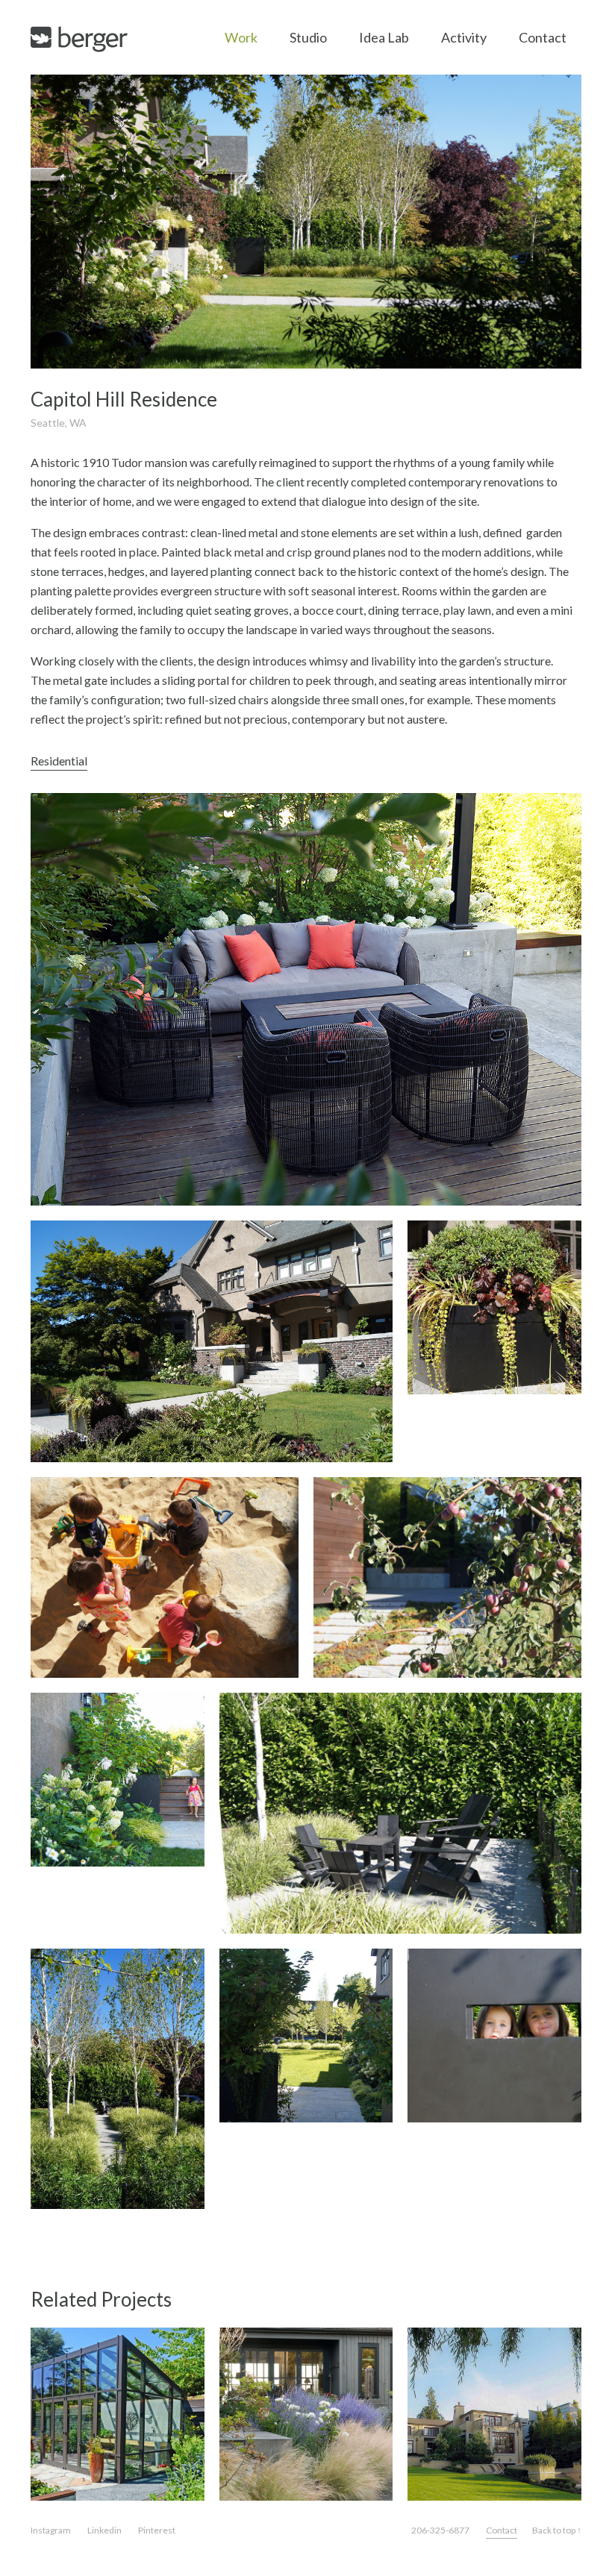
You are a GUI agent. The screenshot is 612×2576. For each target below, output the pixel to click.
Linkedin (104, 2530)
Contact (543, 37)
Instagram (51, 2530)
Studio (308, 37)
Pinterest (157, 2530)
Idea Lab (384, 37)
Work (241, 37)
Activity (464, 37)
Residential (59, 761)
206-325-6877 (440, 2530)
